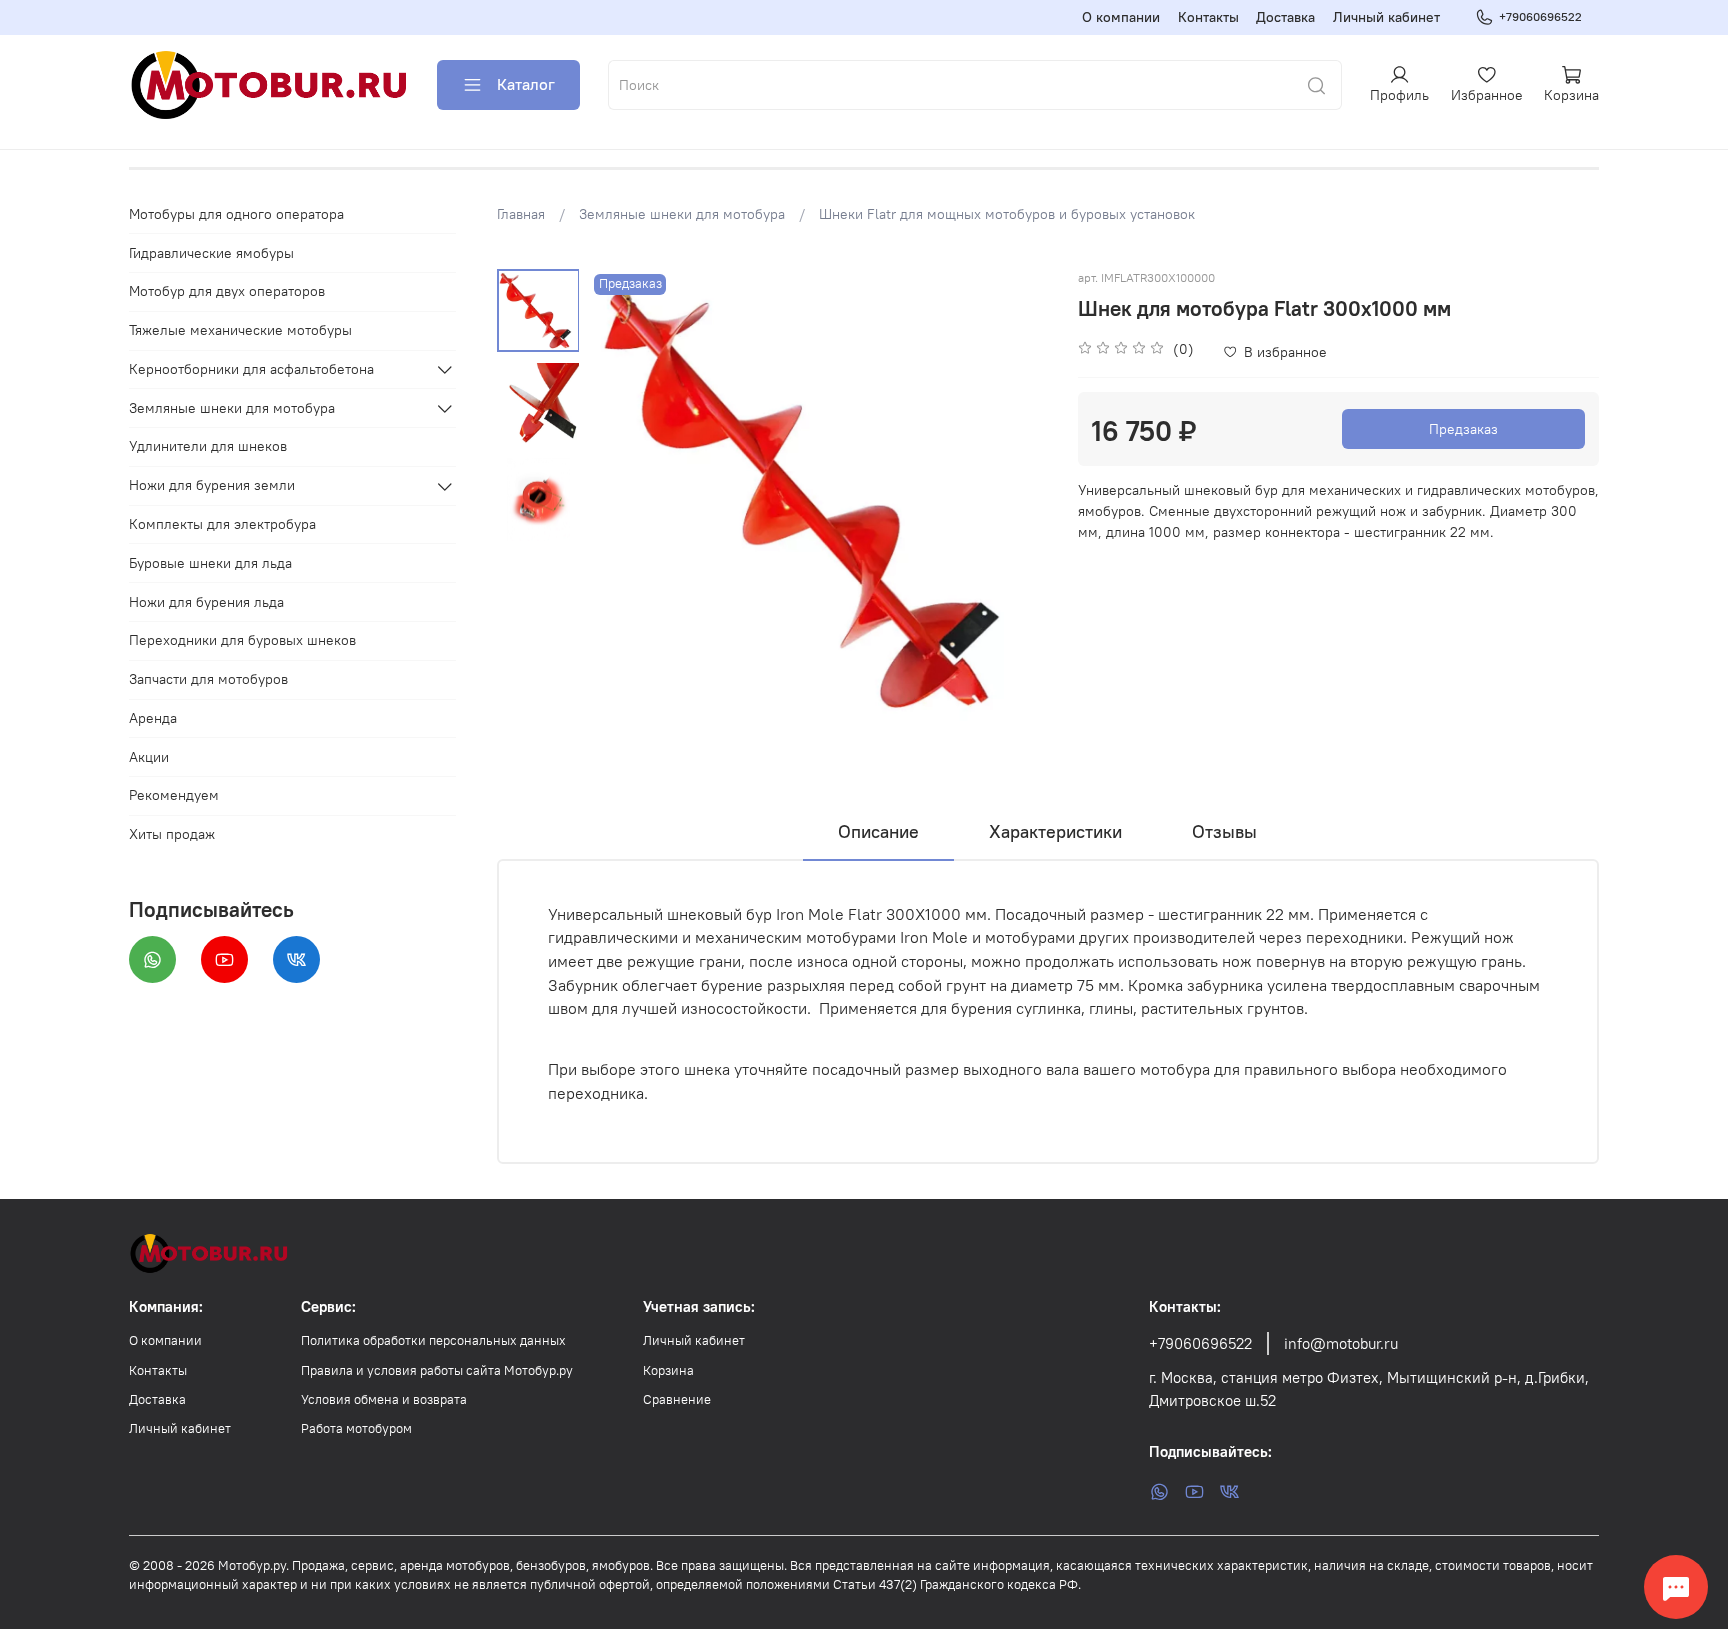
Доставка (1285, 17)
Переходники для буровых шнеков (242, 641)
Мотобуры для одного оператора (236, 214)
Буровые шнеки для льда (210, 563)
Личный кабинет (1386, 17)
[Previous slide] (624, 498)
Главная (521, 214)
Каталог (526, 84)
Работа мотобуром (356, 1428)
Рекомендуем (174, 796)
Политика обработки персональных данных (433, 1340)
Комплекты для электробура (222, 524)
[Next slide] (1013, 498)
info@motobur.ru (1341, 1343)
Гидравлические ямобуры (211, 253)
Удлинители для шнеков (208, 447)
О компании (1121, 17)
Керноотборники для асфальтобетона (251, 369)
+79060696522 (1540, 16)
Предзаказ (1463, 429)
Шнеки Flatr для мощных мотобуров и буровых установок (1007, 214)
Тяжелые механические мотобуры (240, 331)
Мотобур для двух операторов (227, 292)
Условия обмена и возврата (384, 1399)
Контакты (1208, 17)
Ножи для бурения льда (206, 602)
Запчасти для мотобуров (208, 680)
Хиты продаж (172, 835)
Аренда (153, 718)
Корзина (668, 1370)
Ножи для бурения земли (212, 486)
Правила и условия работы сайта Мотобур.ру (437, 1370)
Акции (149, 757)
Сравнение (677, 1399)
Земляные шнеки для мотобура (682, 214)
